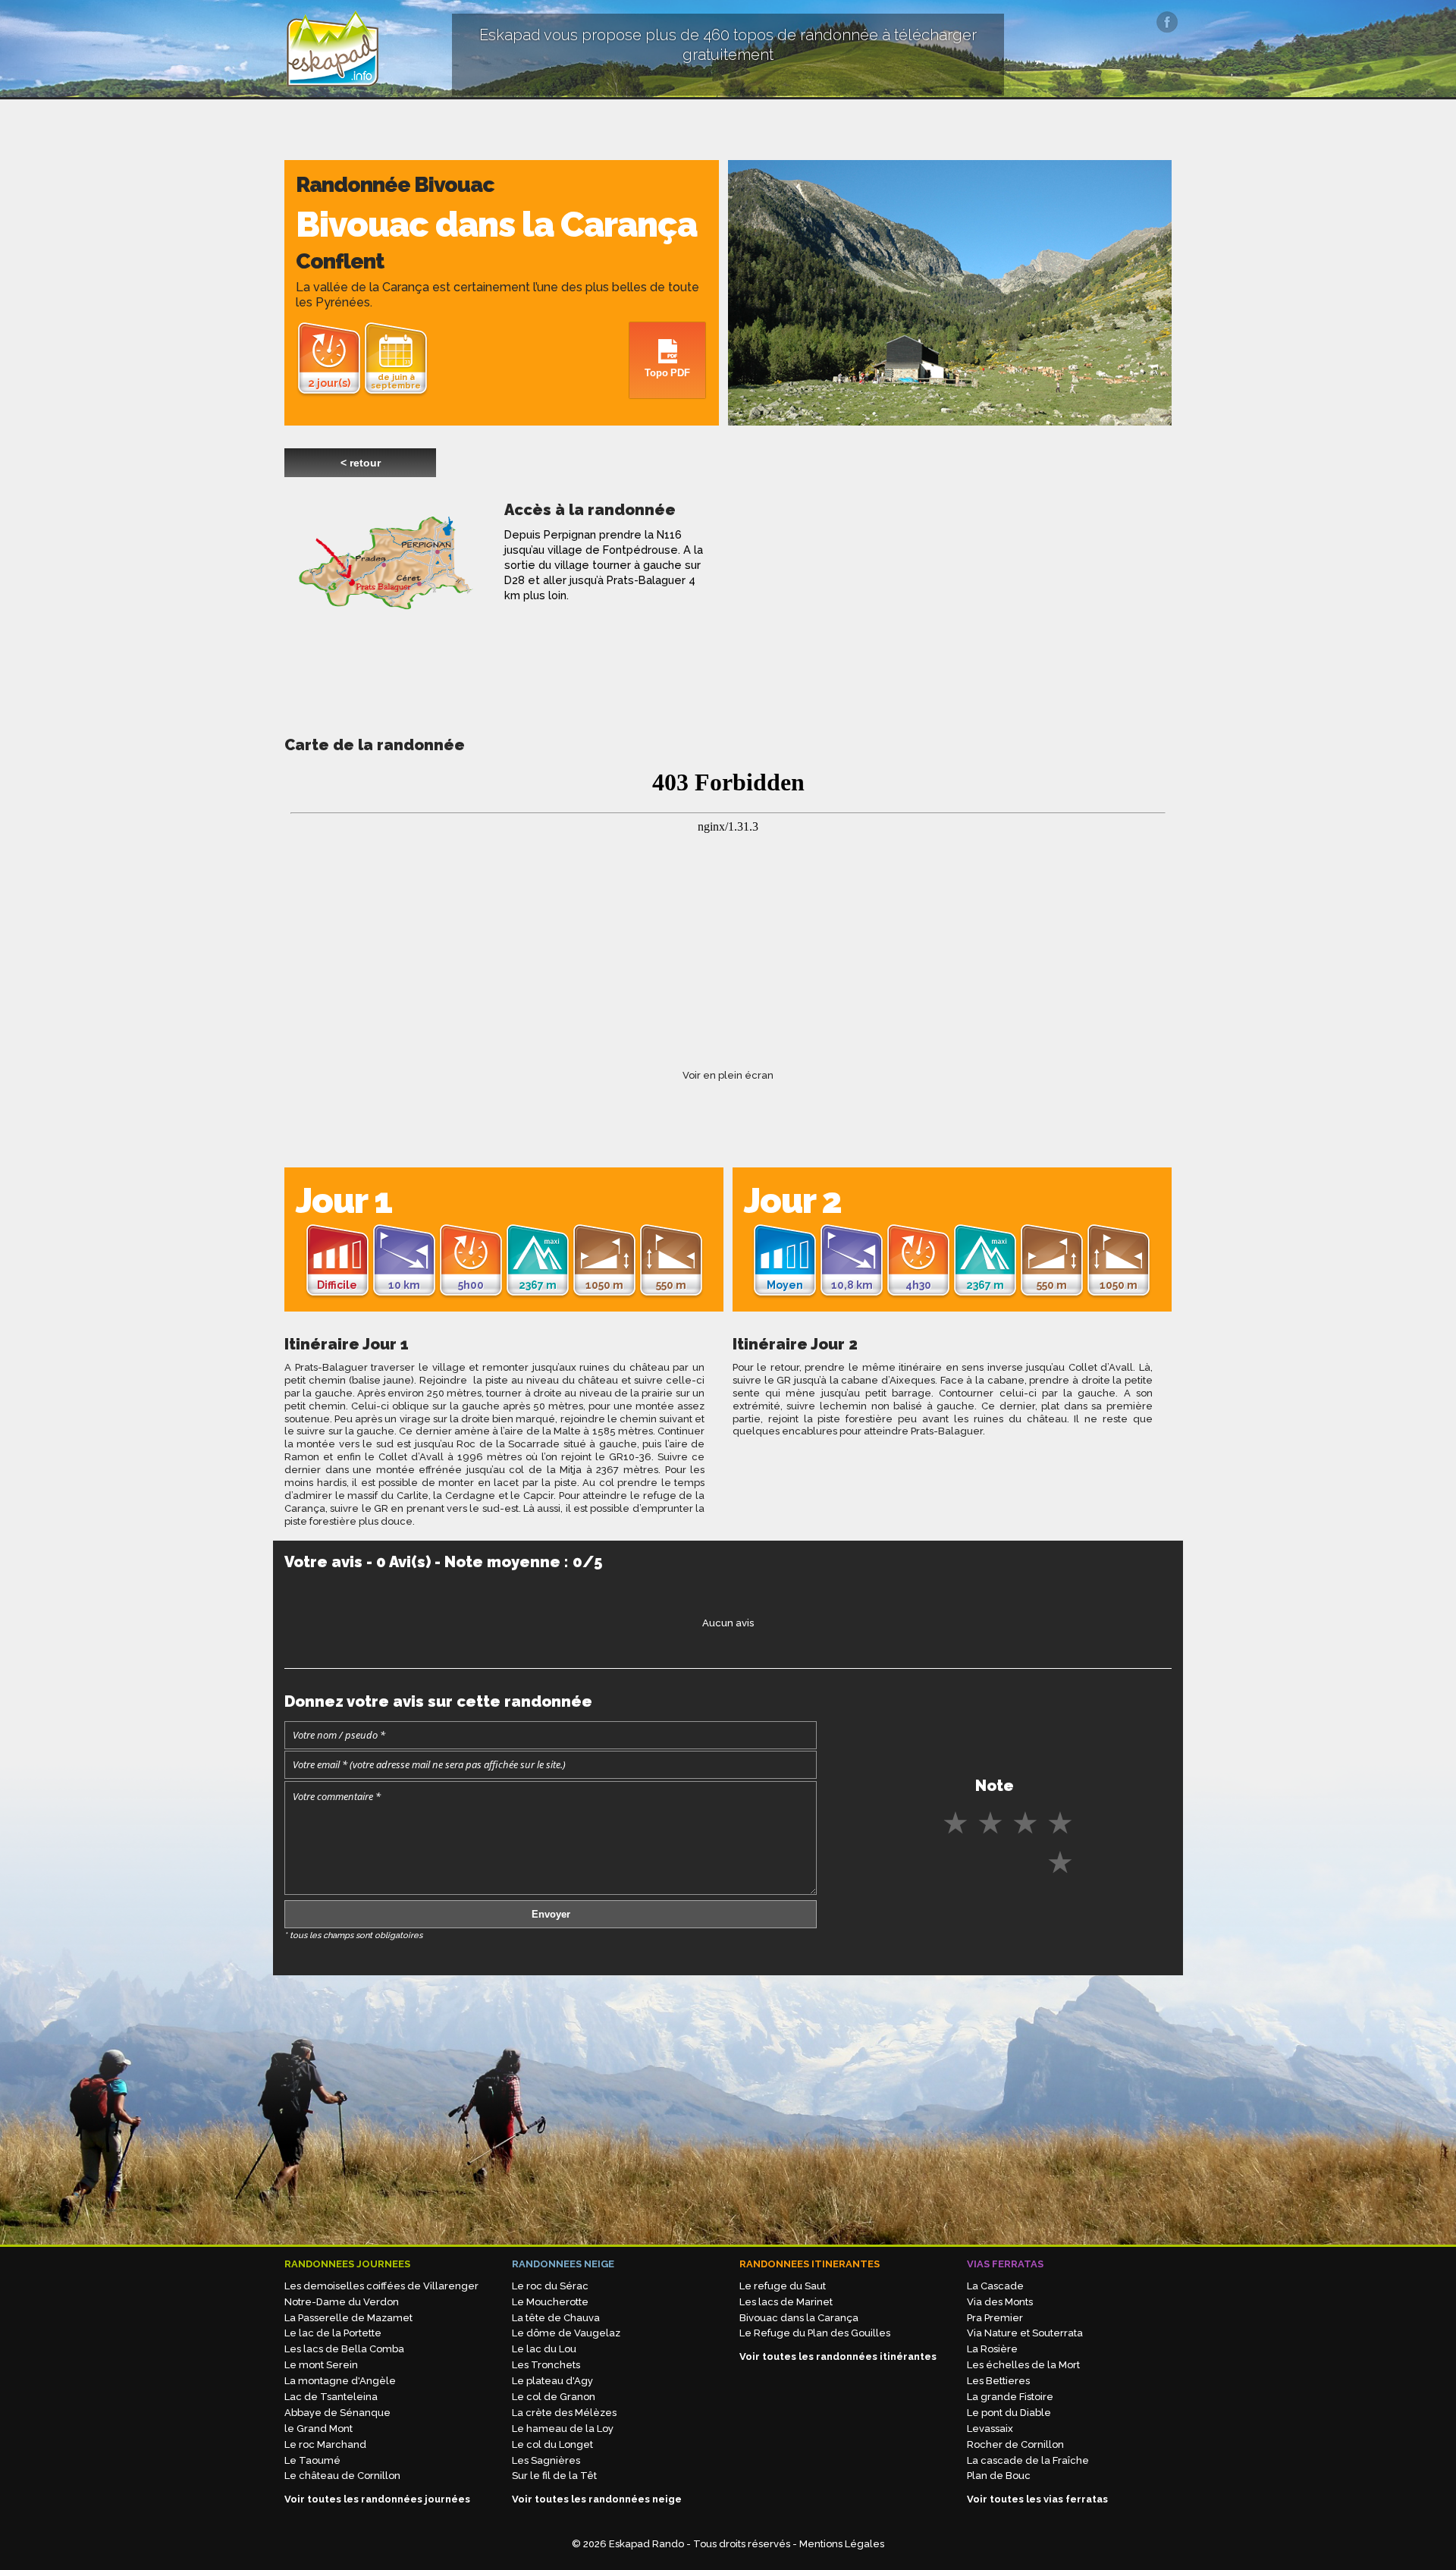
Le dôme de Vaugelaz (566, 2333)
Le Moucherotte (550, 2302)
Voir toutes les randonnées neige (597, 2499)
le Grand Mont (318, 2429)
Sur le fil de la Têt (554, 2476)
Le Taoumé (312, 2460)
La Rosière (992, 2349)
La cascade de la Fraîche (1028, 2460)
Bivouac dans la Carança (799, 2318)
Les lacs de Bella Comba (344, 2349)
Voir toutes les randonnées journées (377, 2499)
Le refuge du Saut (783, 2286)
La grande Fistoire (1010, 2397)
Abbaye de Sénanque (337, 2413)
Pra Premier (995, 2318)
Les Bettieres (998, 2381)
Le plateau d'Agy (552, 2381)
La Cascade (995, 2286)
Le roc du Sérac (550, 2286)
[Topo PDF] (667, 328)
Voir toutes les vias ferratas (1037, 2499)
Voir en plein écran (728, 1075)
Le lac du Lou (544, 2349)
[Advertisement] (834, 606)
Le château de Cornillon (342, 2476)
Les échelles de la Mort (1023, 2365)
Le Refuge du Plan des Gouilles (815, 2333)
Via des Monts (1000, 2302)
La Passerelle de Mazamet (348, 2318)
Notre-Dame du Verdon (342, 2302)
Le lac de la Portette (333, 2333)
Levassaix (990, 2429)
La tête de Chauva (556, 2318)
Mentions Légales (842, 2544)
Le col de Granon (554, 2397)
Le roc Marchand (325, 2444)
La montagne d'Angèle (340, 2381)
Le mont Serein (321, 2365)
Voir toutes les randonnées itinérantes (838, 2356)
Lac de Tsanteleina (331, 2397)
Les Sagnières (546, 2460)
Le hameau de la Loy (563, 2429)
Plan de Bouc (999, 2476)
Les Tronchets (546, 2365)
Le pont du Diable (1009, 2413)
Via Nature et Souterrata (1025, 2333)
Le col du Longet (552, 2444)
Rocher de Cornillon (1015, 2444)
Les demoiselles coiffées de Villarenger (381, 2286)
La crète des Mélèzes (564, 2413)
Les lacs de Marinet (786, 2302)
